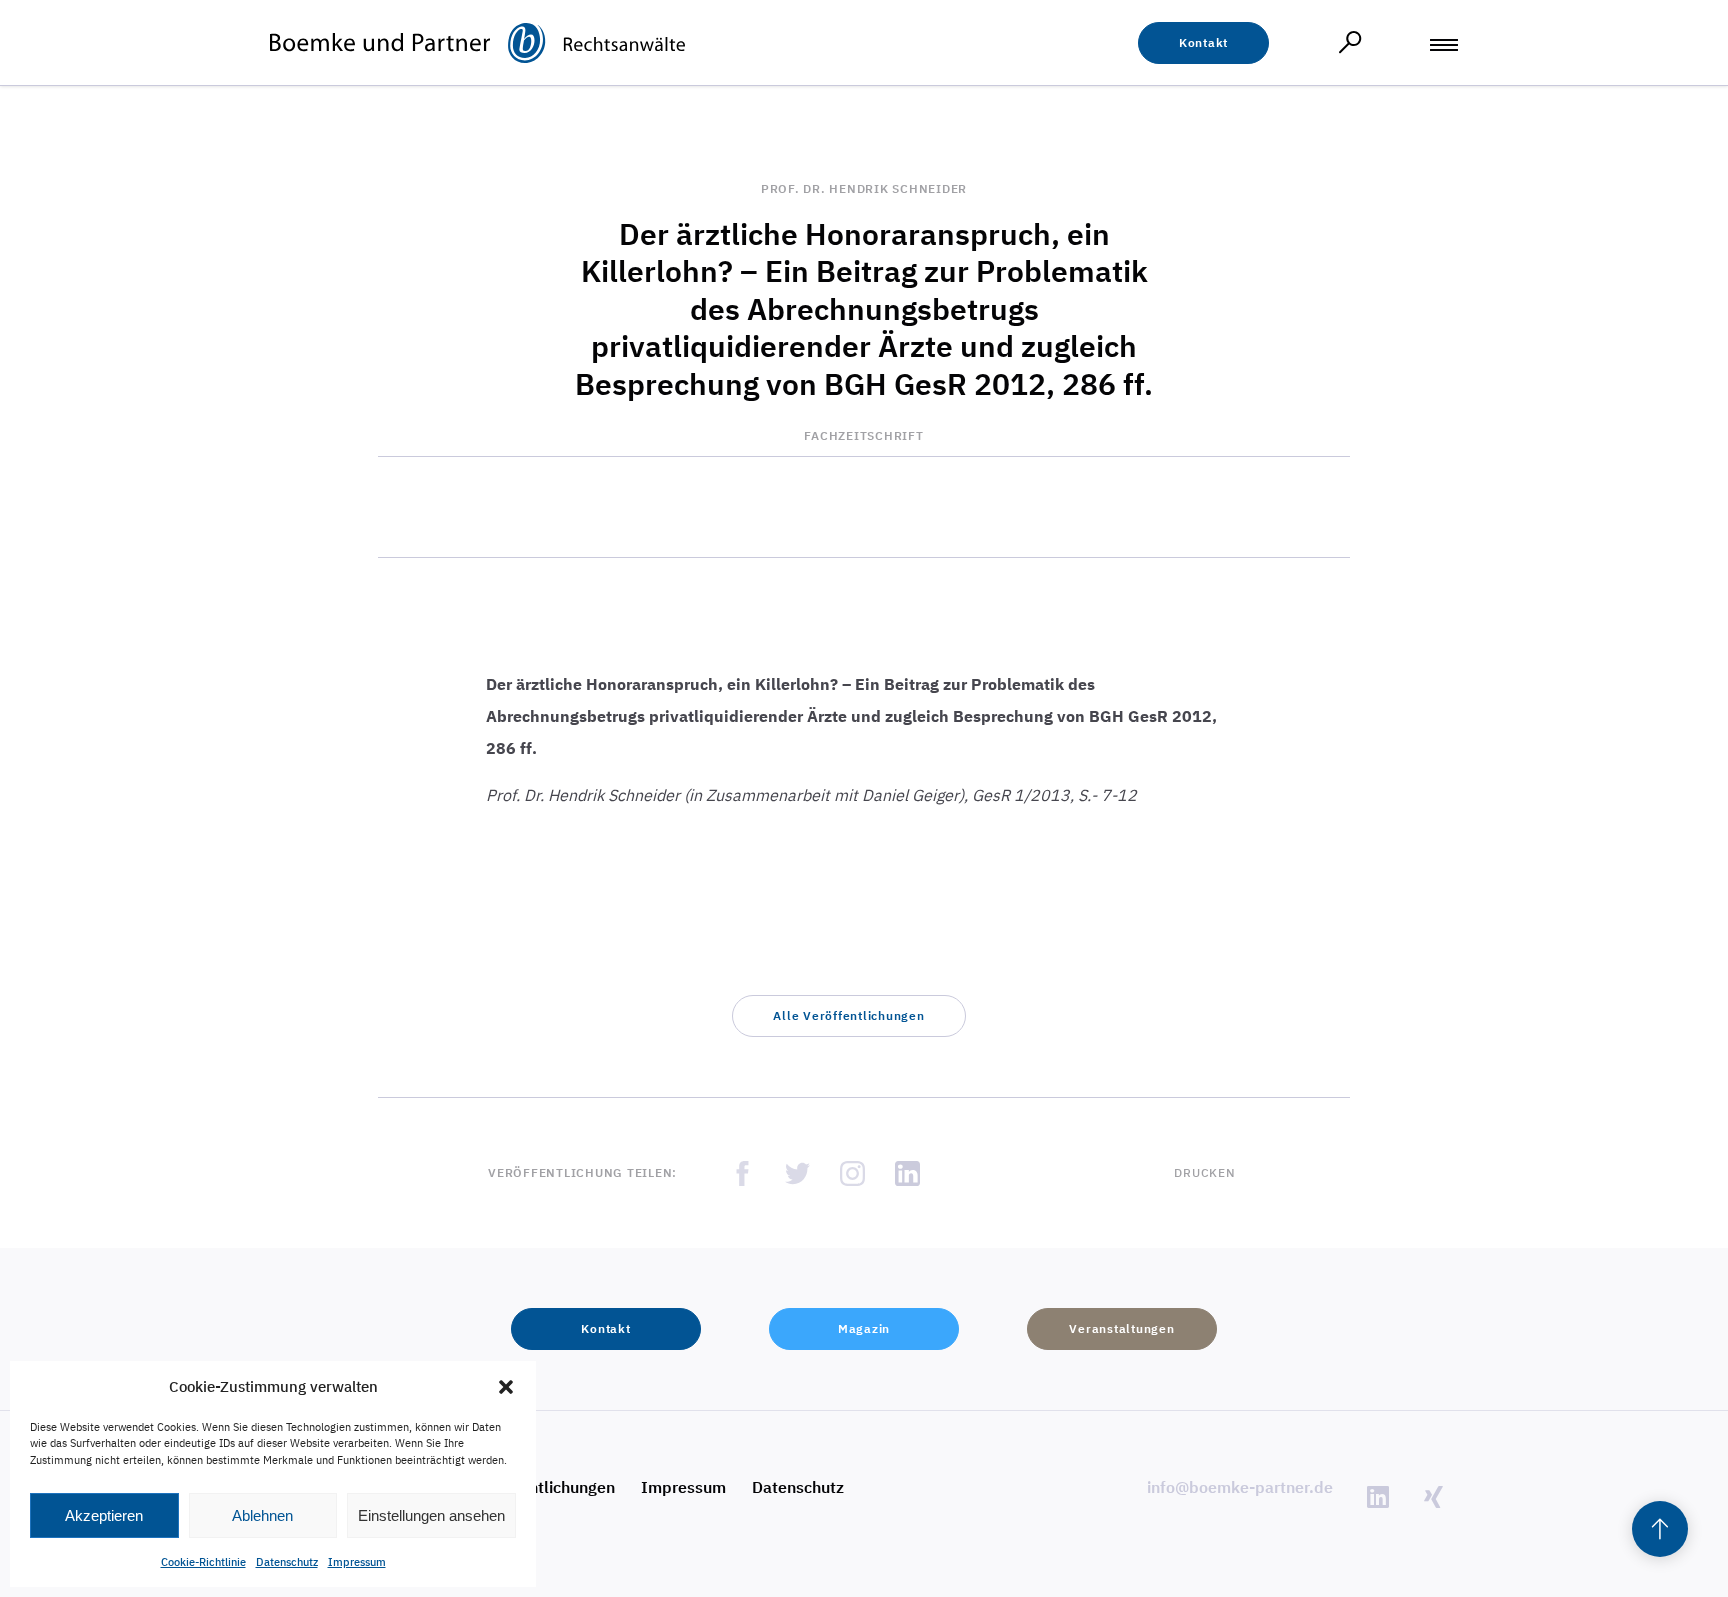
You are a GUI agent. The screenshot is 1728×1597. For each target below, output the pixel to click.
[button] (506, 1387)
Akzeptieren (104, 1515)
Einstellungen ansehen (431, 1515)
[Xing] (1433, 1496)
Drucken (1204, 1172)
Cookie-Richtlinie (203, 1562)
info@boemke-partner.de (1240, 1487)
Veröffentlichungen (545, 1487)
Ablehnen (262, 1515)
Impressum (357, 1562)
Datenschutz (287, 1562)
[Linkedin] (1378, 1496)
